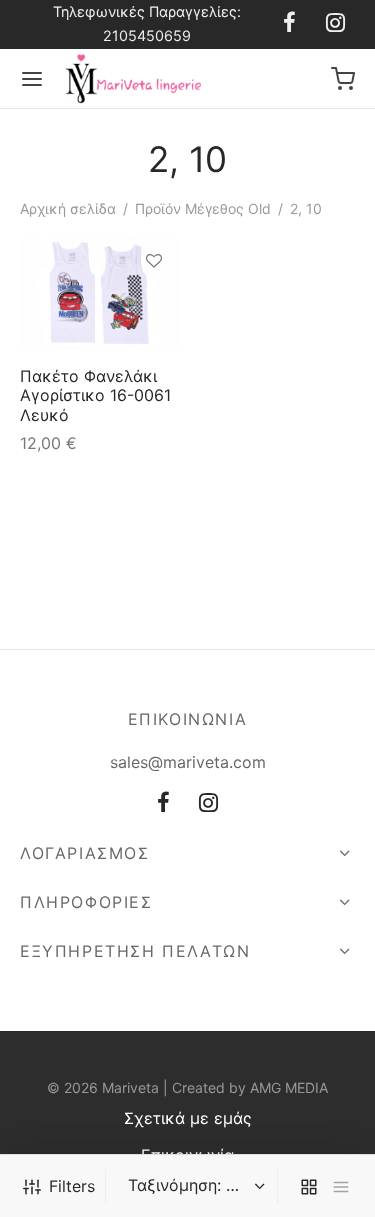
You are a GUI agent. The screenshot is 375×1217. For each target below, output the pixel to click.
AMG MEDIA (289, 1087)
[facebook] (289, 24)
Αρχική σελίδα (68, 208)
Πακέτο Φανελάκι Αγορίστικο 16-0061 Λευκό (95, 395)
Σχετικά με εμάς (188, 1118)
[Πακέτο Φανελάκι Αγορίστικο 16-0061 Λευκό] (100, 294)
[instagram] (335, 24)
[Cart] (343, 79)
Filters (72, 1186)
